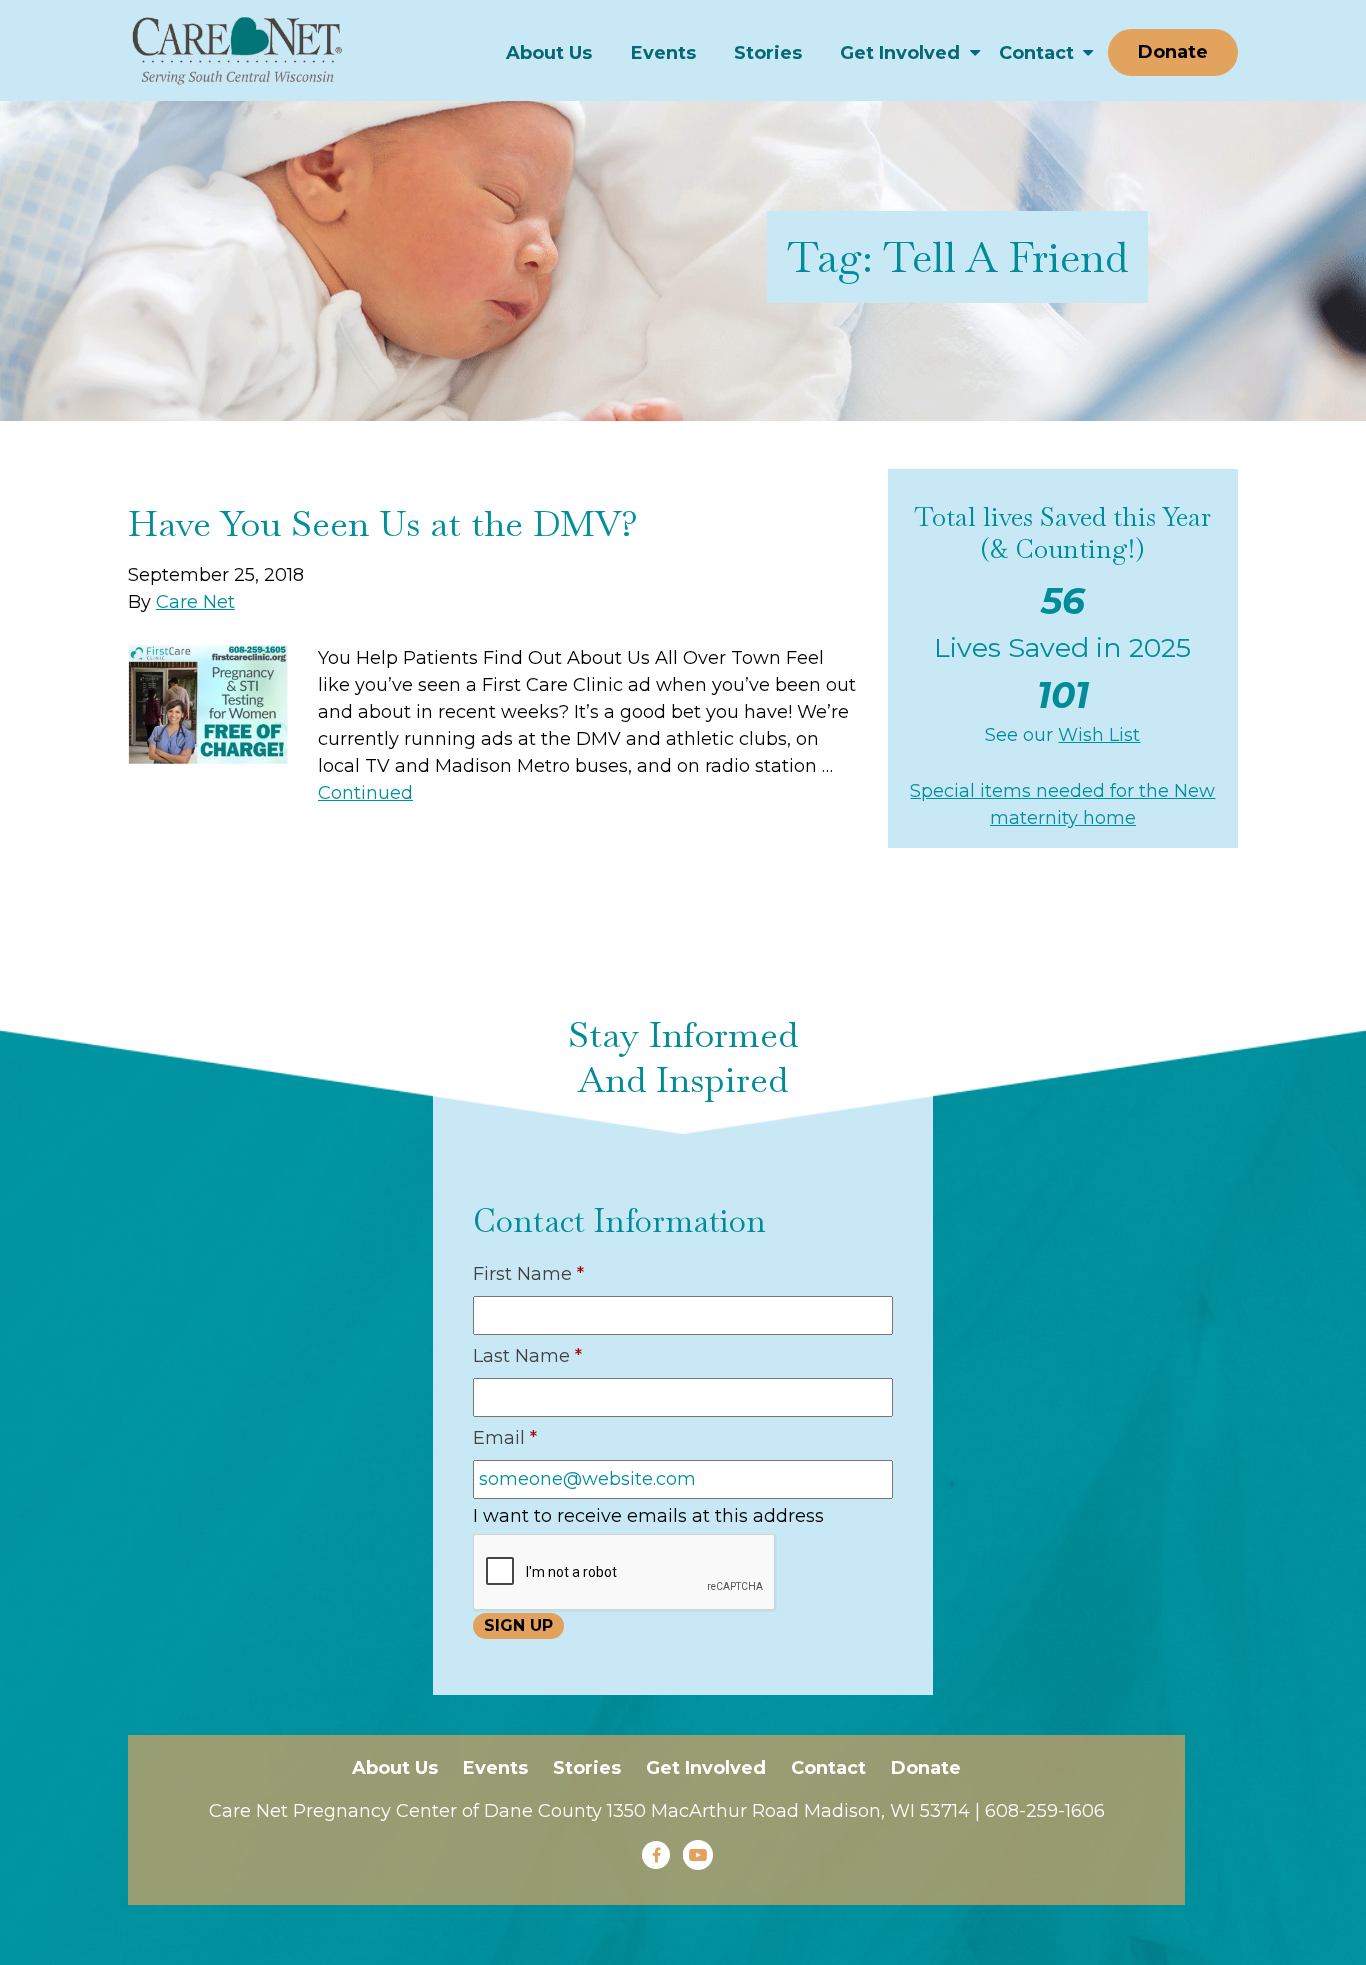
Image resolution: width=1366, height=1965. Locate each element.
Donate (1173, 52)
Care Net (195, 602)
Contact (1036, 53)
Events (663, 53)
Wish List (1099, 735)
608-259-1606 (1045, 1811)
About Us (549, 53)
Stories (768, 53)
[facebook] (656, 1855)
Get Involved (900, 53)
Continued (365, 793)
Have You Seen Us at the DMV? (383, 523)
